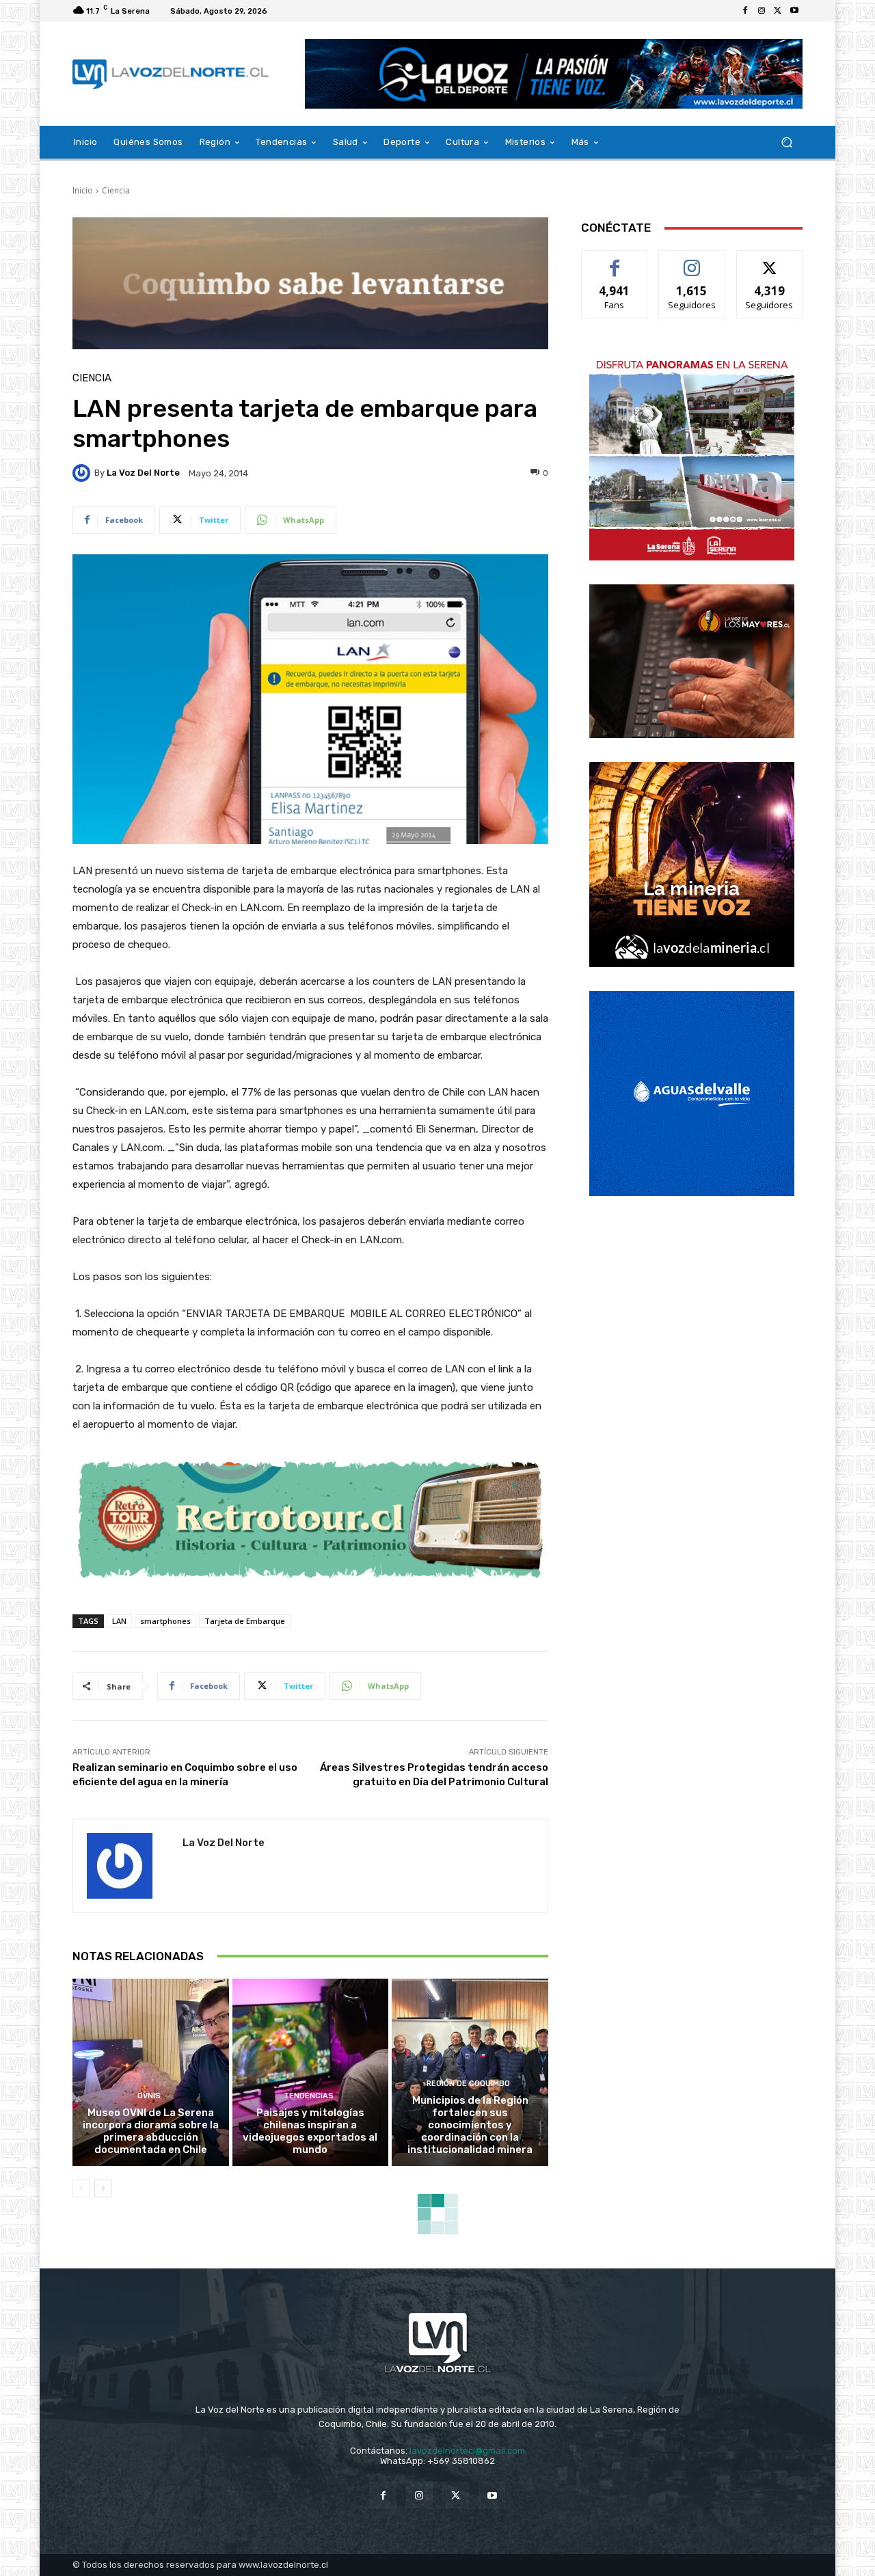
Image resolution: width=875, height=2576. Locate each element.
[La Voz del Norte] (83, 473)
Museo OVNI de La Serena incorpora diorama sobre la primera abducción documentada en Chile (151, 2131)
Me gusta (615, 261)
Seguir (692, 261)
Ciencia (116, 190)
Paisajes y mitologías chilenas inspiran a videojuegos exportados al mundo (310, 2131)
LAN (119, 1621)
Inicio (83, 190)
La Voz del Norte (143, 473)
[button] (786, 143)
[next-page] (103, 2188)
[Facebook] (745, 11)
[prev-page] (81, 2188)
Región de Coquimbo (468, 2084)
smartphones (165, 1621)
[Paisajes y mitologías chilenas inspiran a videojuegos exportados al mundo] (311, 2072)
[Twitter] (778, 11)
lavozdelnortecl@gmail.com (467, 2451)
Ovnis (149, 2096)
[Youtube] (794, 11)
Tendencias (309, 2096)
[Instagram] (762, 11)
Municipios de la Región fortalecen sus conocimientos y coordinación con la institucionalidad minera (470, 2125)
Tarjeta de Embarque (245, 1621)
